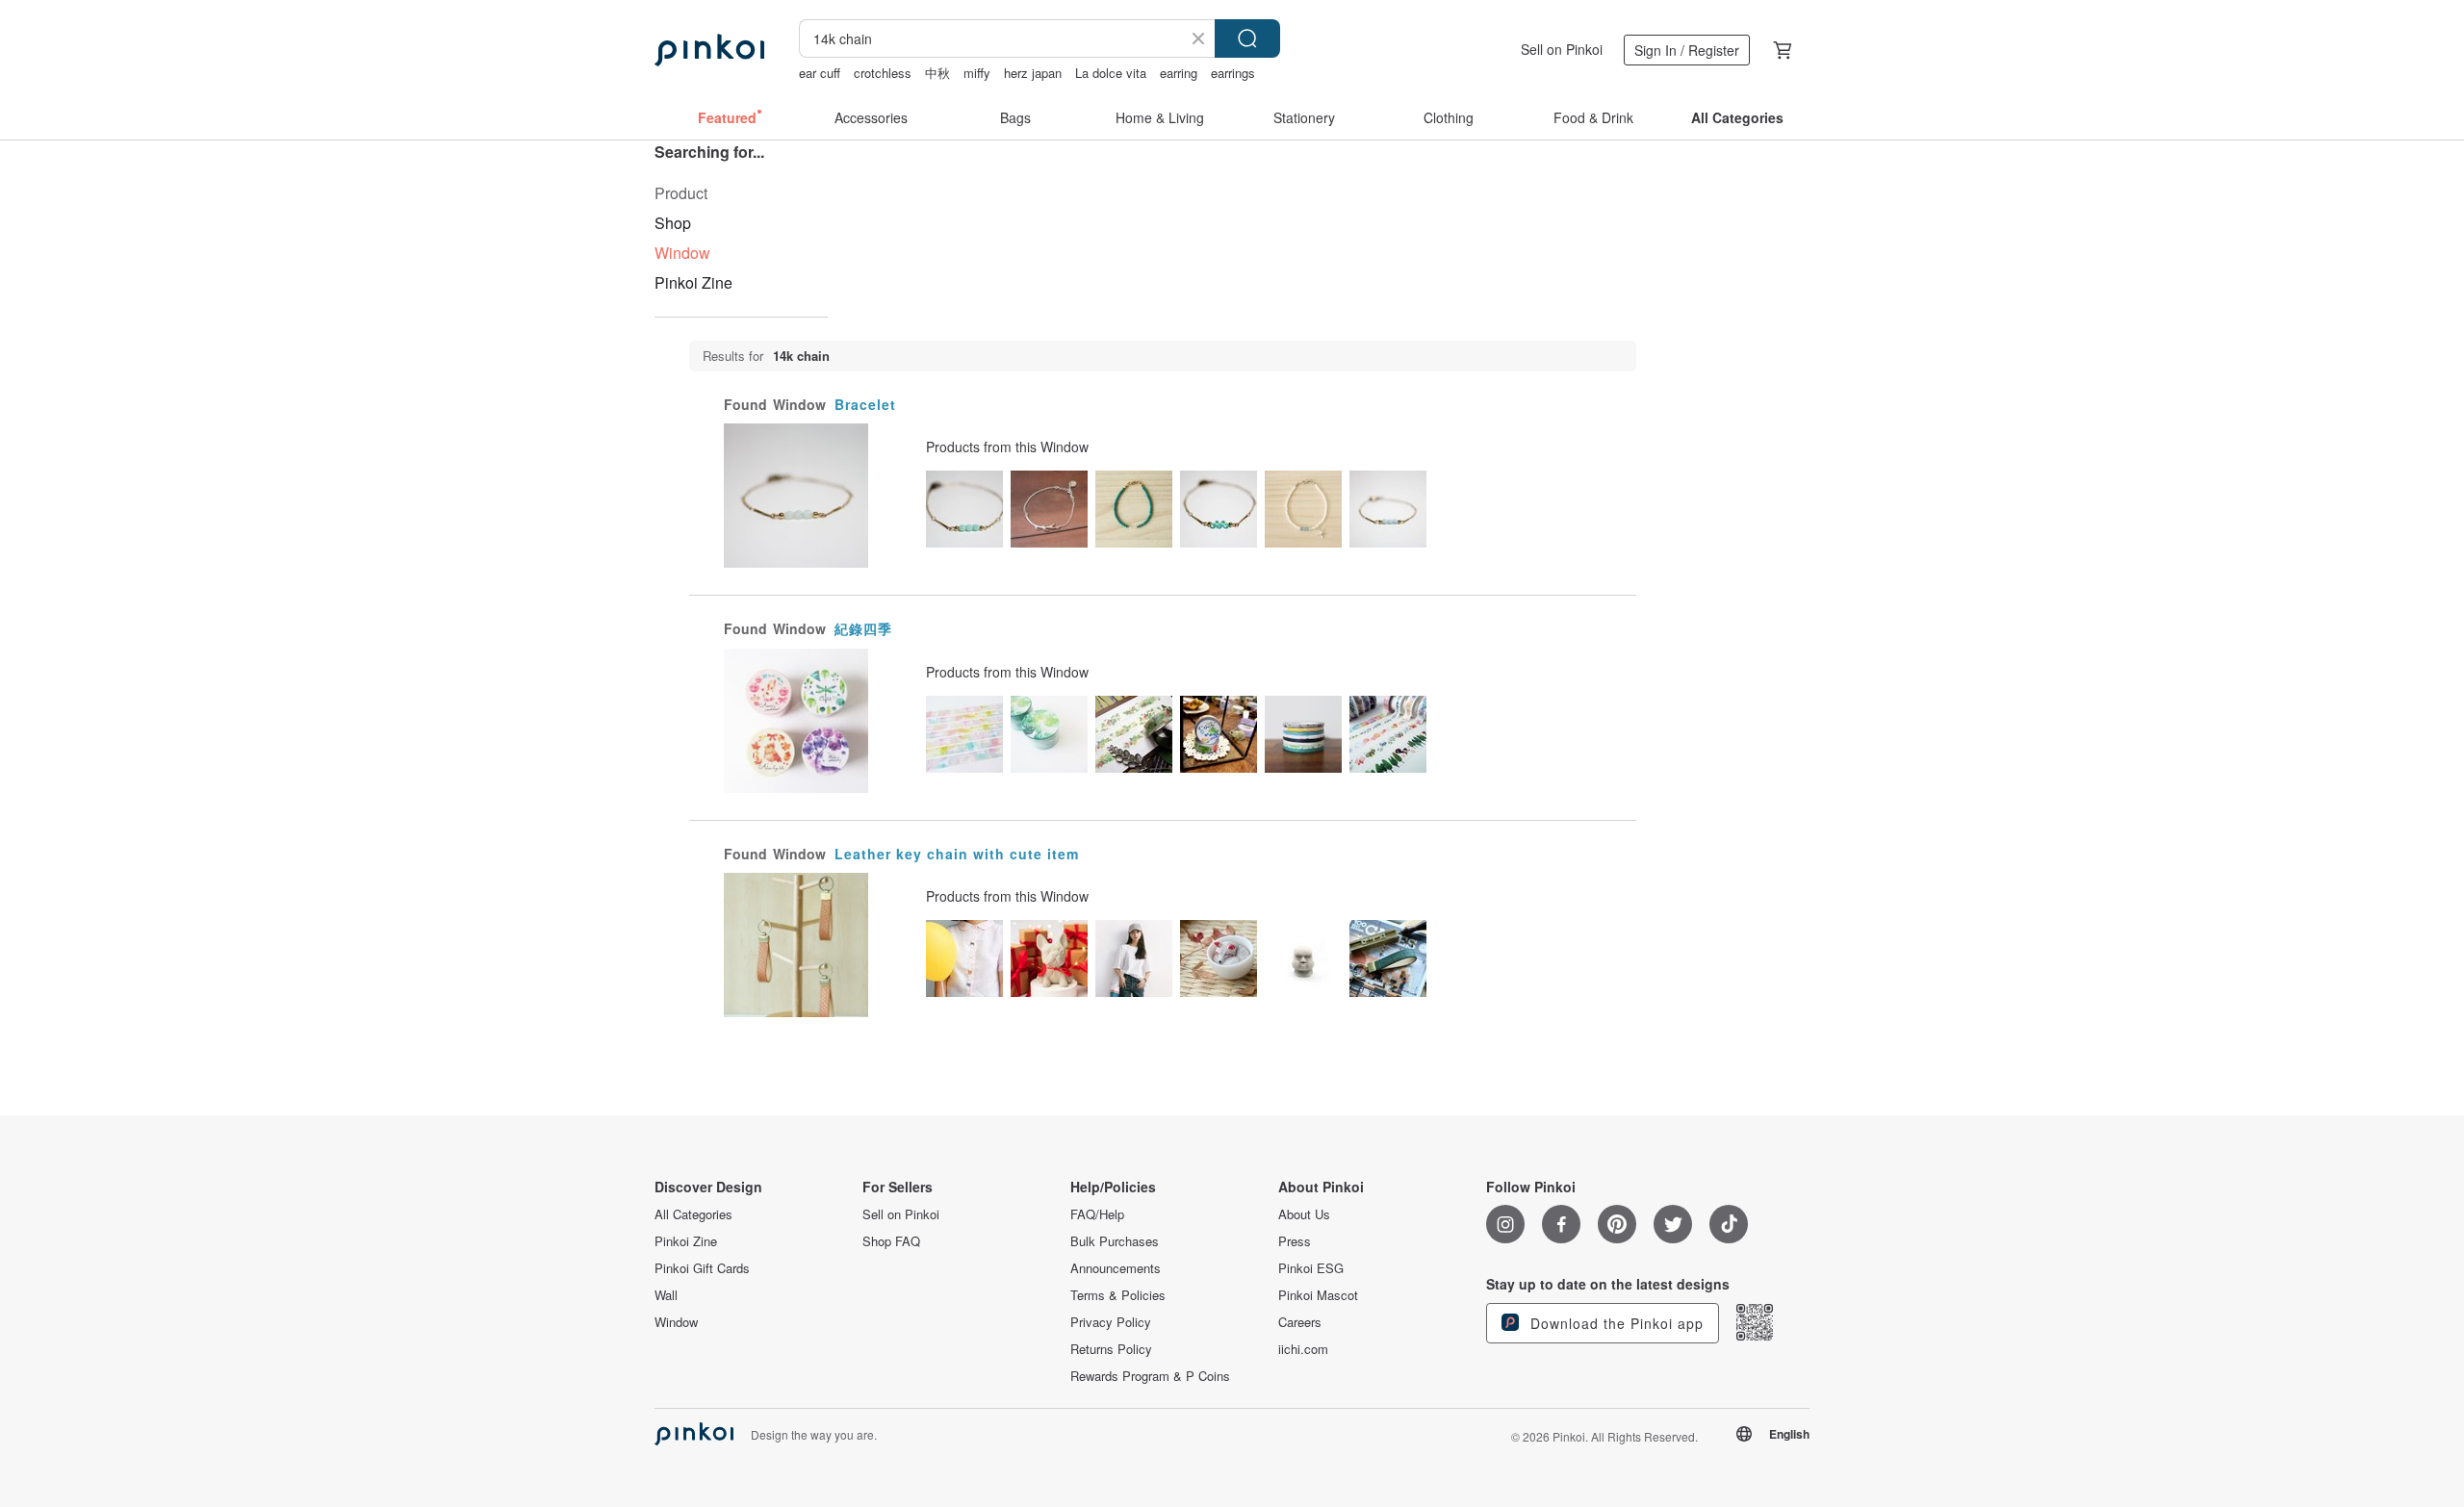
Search (1247, 38)
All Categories (693, 1214)
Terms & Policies (1118, 1295)
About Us (1304, 1214)
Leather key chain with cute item (957, 854)
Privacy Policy (1111, 1322)
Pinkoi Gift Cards (702, 1268)
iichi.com (1303, 1349)
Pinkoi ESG (1311, 1268)
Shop (673, 223)
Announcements (1116, 1268)
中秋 (937, 73)
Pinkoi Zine (693, 282)
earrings (1233, 73)
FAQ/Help (1097, 1214)
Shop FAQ (891, 1241)
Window (676, 1322)
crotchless (883, 73)
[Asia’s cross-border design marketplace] (709, 50)
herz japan (1033, 73)
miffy (977, 73)
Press (1295, 1241)
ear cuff (820, 73)
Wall (666, 1295)
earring (1179, 73)
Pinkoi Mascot (1318, 1295)
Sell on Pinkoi (1562, 49)
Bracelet (865, 404)
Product (681, 193)
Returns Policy (1111, 1349)
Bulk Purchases (1115, 1241)
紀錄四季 (863, 628)
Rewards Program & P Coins (1150, 1376)
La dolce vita (1111, 73)
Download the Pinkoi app (1615, 1323)
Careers (1300, 1322)
